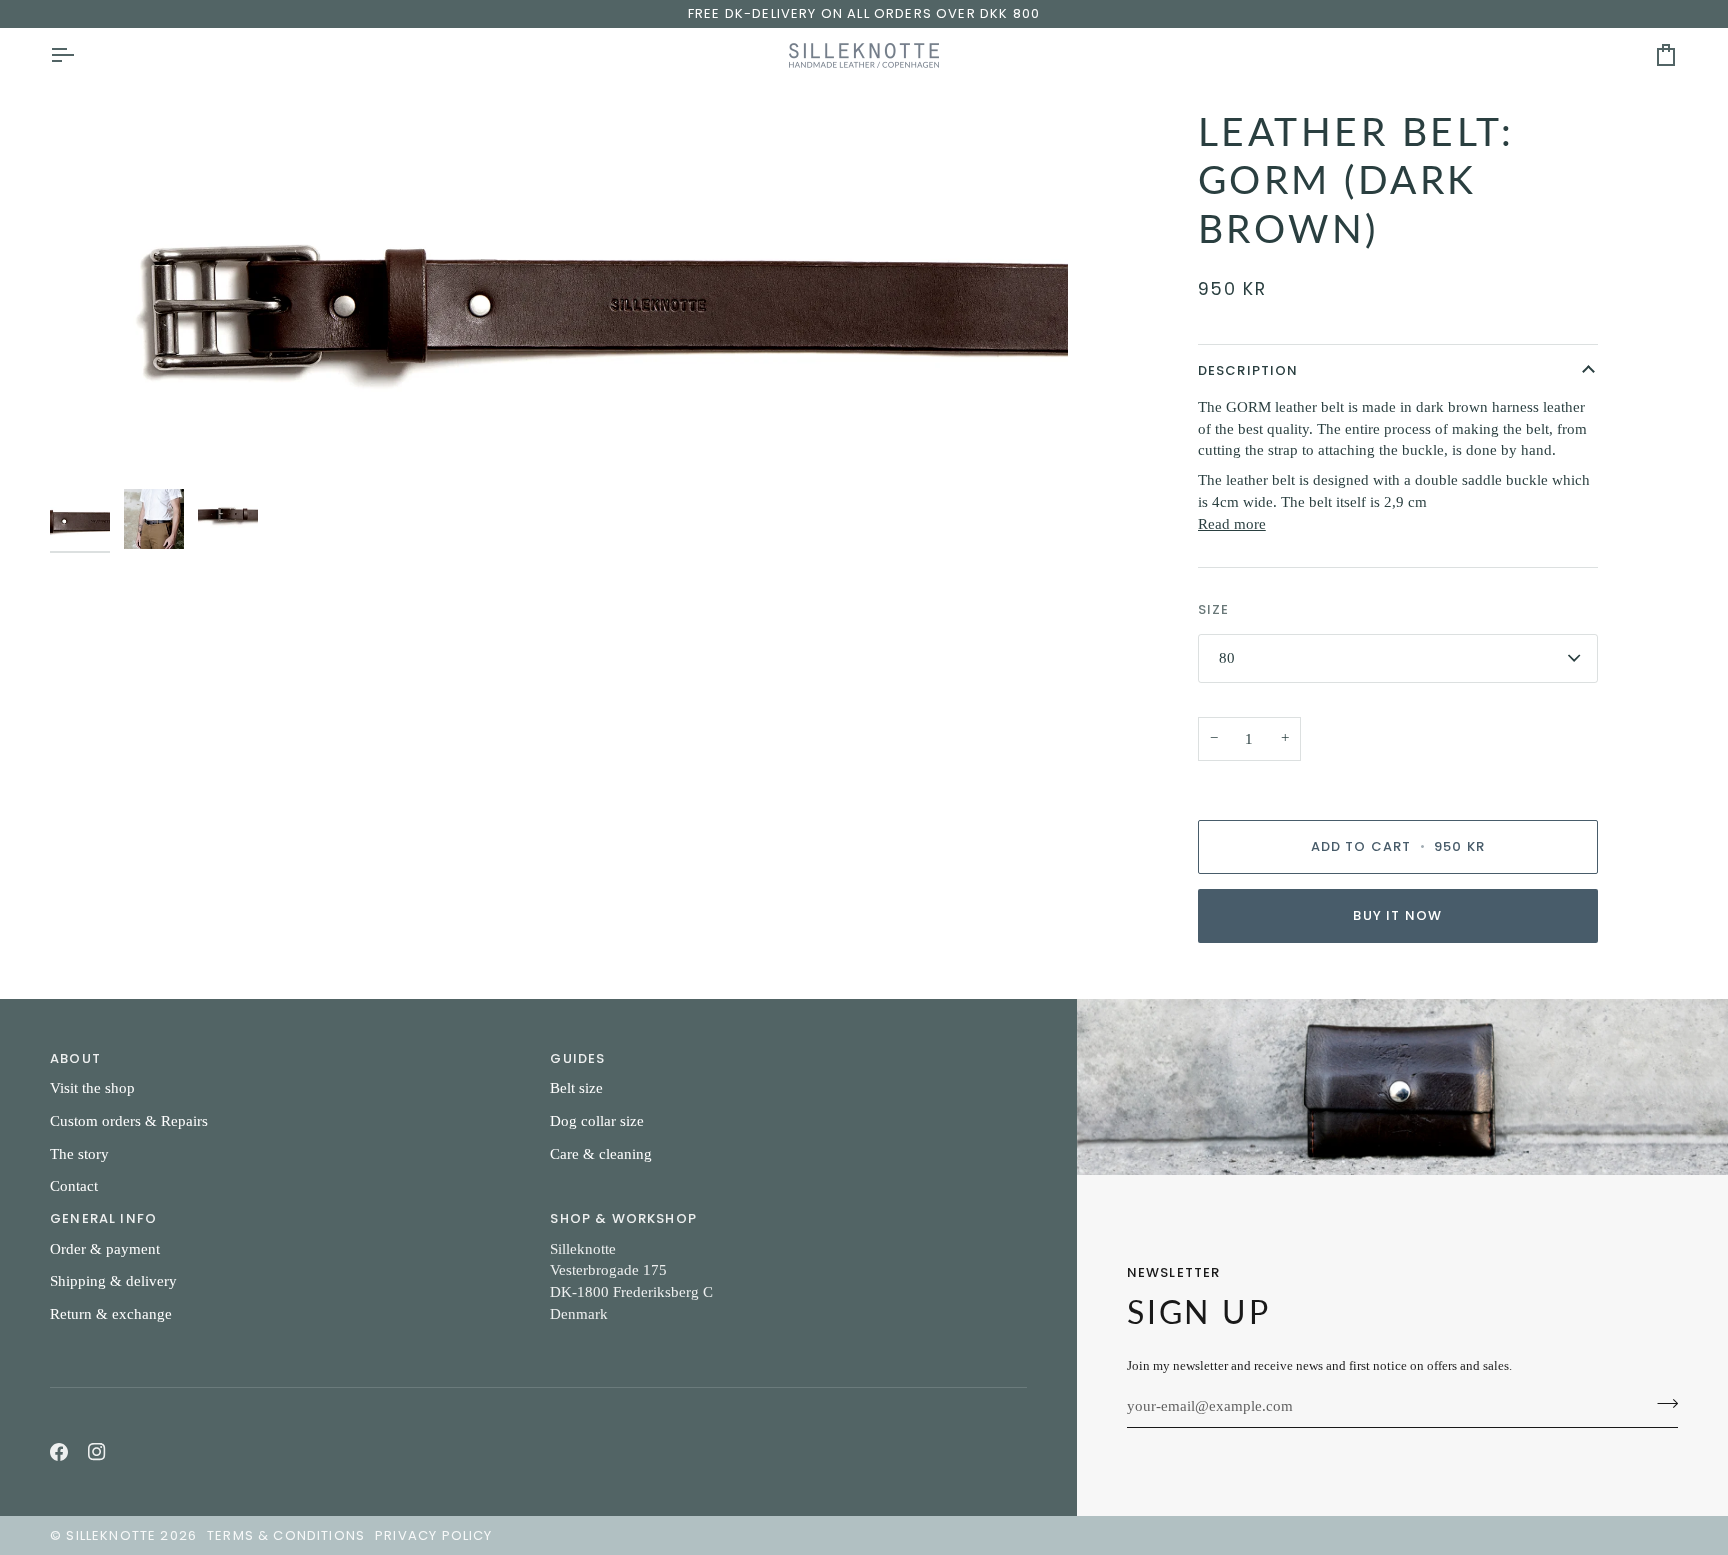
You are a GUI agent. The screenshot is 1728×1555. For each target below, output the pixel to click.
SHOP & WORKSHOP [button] (623, 1218)
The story (79, 1154)
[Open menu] (80, 55)
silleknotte (111, 1535)
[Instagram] (97, 1452)
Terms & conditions (286, 1535)
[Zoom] (559, 293)
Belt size (576, 1088)
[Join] (1661, 1404)
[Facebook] (59, 1452)
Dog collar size (597, 1121)
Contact (74, 1186)
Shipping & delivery (113, 1281)
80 (1227, 658)
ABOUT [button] (75, 1058)
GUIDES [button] (577, 1058)
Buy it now (1397, 915)
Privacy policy (433, 1535)
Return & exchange (111, 1314)
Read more (1232, 524)
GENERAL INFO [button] (103, 1218)
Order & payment (105, 1249)
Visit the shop (92, 1088)
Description (1248, 370)
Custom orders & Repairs (129, 1121)
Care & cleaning (601, 1154)
